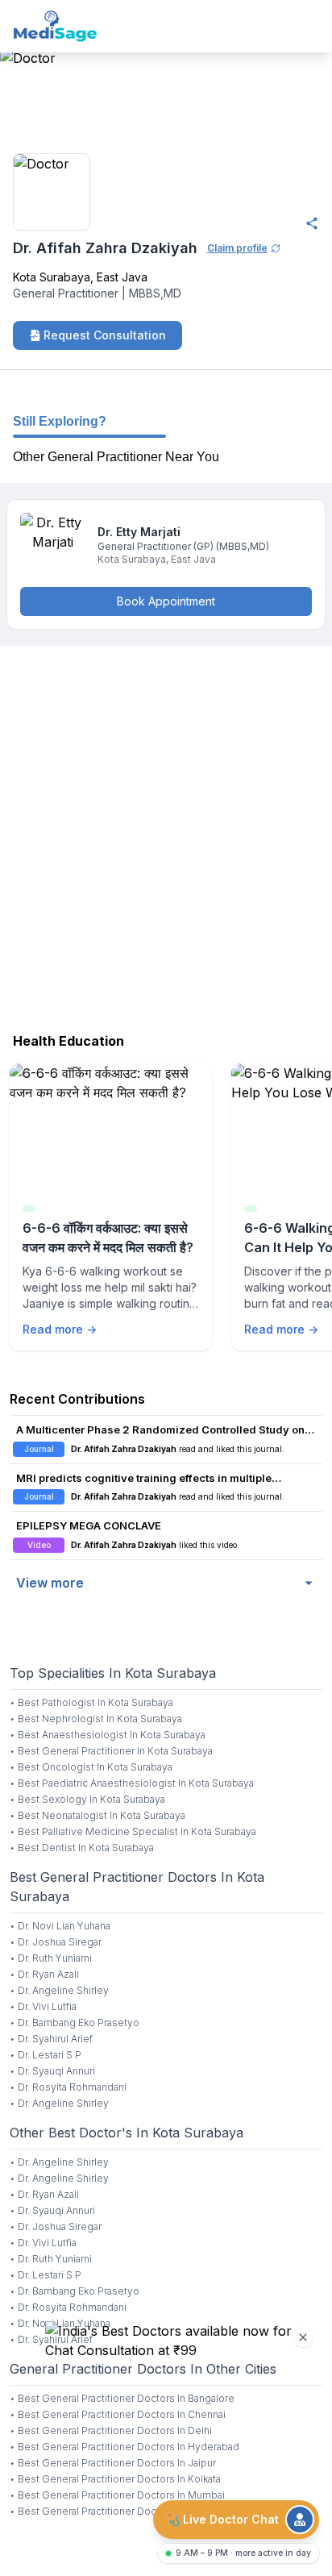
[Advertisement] (166, 835)
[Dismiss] (303, 2337)
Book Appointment (166, 601)
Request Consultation (105, 335)
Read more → (60, 1329)
